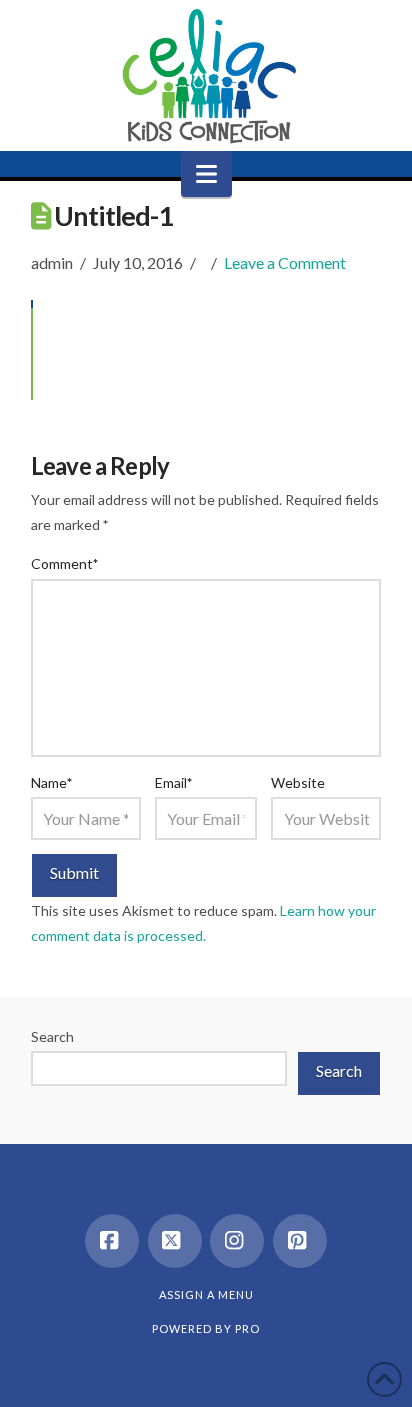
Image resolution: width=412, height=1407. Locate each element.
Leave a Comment (285, 262)
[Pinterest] (300, 1241)
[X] (175, 1241)
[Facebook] (112, 1241)
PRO (247, 1328)
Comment (65, 563)
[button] (206, 174)
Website (298, 782)
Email (174, 782)
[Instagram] (237, 1241)
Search (52, 1036)
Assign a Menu (206, 1294)
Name (52, 782)
